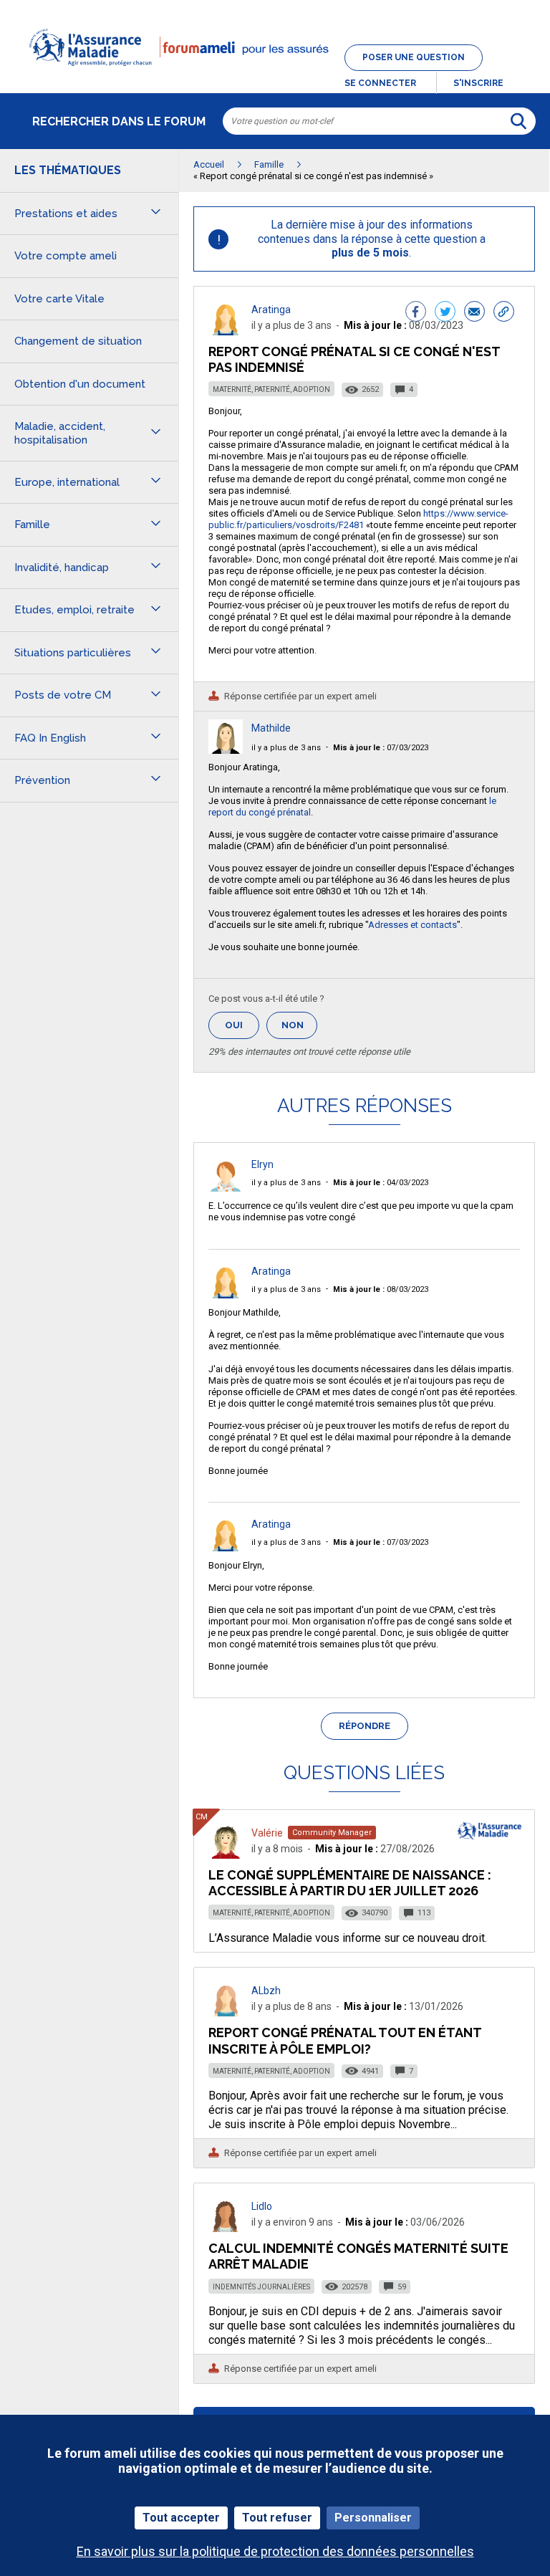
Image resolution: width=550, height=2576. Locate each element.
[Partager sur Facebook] (416, 313)
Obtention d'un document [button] (80, 384)
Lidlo (262, 2206)
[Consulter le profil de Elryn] (226, 1188)
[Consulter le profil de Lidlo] (226, 2228)
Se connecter (380, 83)
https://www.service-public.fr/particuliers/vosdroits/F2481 (358, 519)
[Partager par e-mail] (474, 313)
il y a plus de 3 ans (286, 748)
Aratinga (271, 310)
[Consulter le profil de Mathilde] (226, 750)
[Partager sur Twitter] (445, 313)
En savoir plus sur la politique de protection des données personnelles (275, 2551)
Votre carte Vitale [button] (59, 299)
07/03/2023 (381, 748)
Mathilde (271, 728)
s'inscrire (478, 83)
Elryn (262, 1164)
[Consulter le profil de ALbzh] (226, 2012)
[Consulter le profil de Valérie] (226, 1855)
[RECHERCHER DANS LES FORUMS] (518, 121)
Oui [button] (242, 1025)
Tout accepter (181, 2518)
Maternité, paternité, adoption (271, 389)
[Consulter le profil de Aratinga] (226, 331)
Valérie (267, 1833)
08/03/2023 (381, 1289)
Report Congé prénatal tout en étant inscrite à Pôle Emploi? (345, 2040)
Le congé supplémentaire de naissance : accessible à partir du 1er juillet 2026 (350, 1883)
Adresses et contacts (412, 925)
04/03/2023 (381, 1183)
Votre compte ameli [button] (66, 256)
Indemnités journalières (261, 2287)
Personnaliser (373, 2518)
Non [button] (299, 1029)
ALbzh (266, 1991)
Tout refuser (277, 2518)
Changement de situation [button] (78, 341)
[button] (275, 75)
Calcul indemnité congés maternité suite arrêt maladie (358, 2256)
